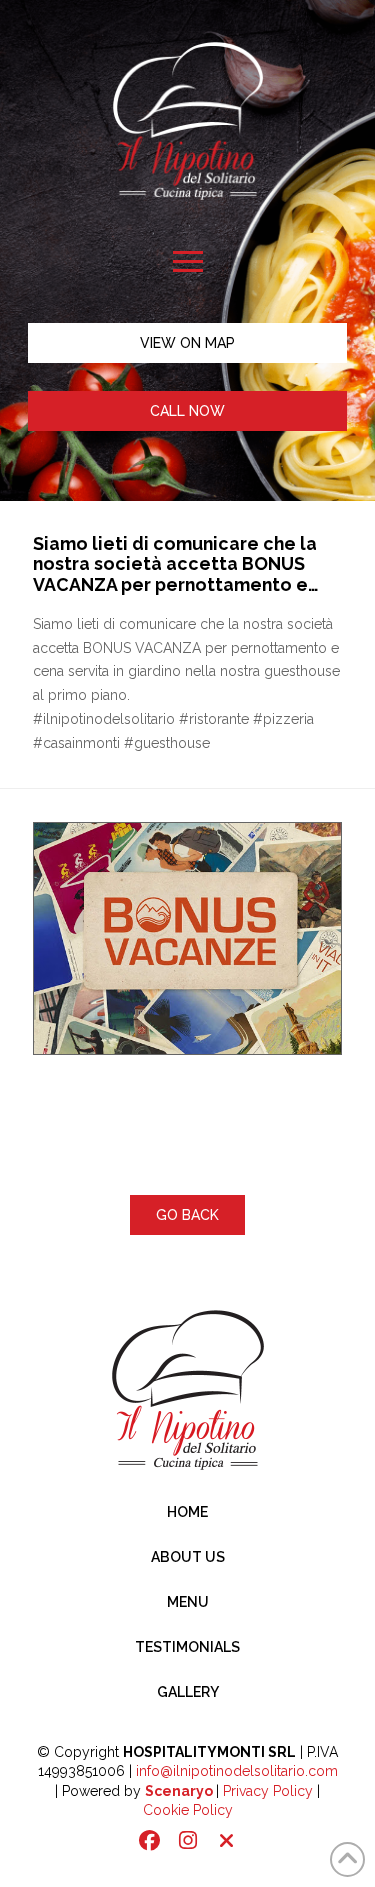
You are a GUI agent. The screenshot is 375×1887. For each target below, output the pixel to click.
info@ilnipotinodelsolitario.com (237, 1771)
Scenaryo (179, 1791)
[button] (187, 261)
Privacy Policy (268, 1791)
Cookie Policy (188, 1810)
